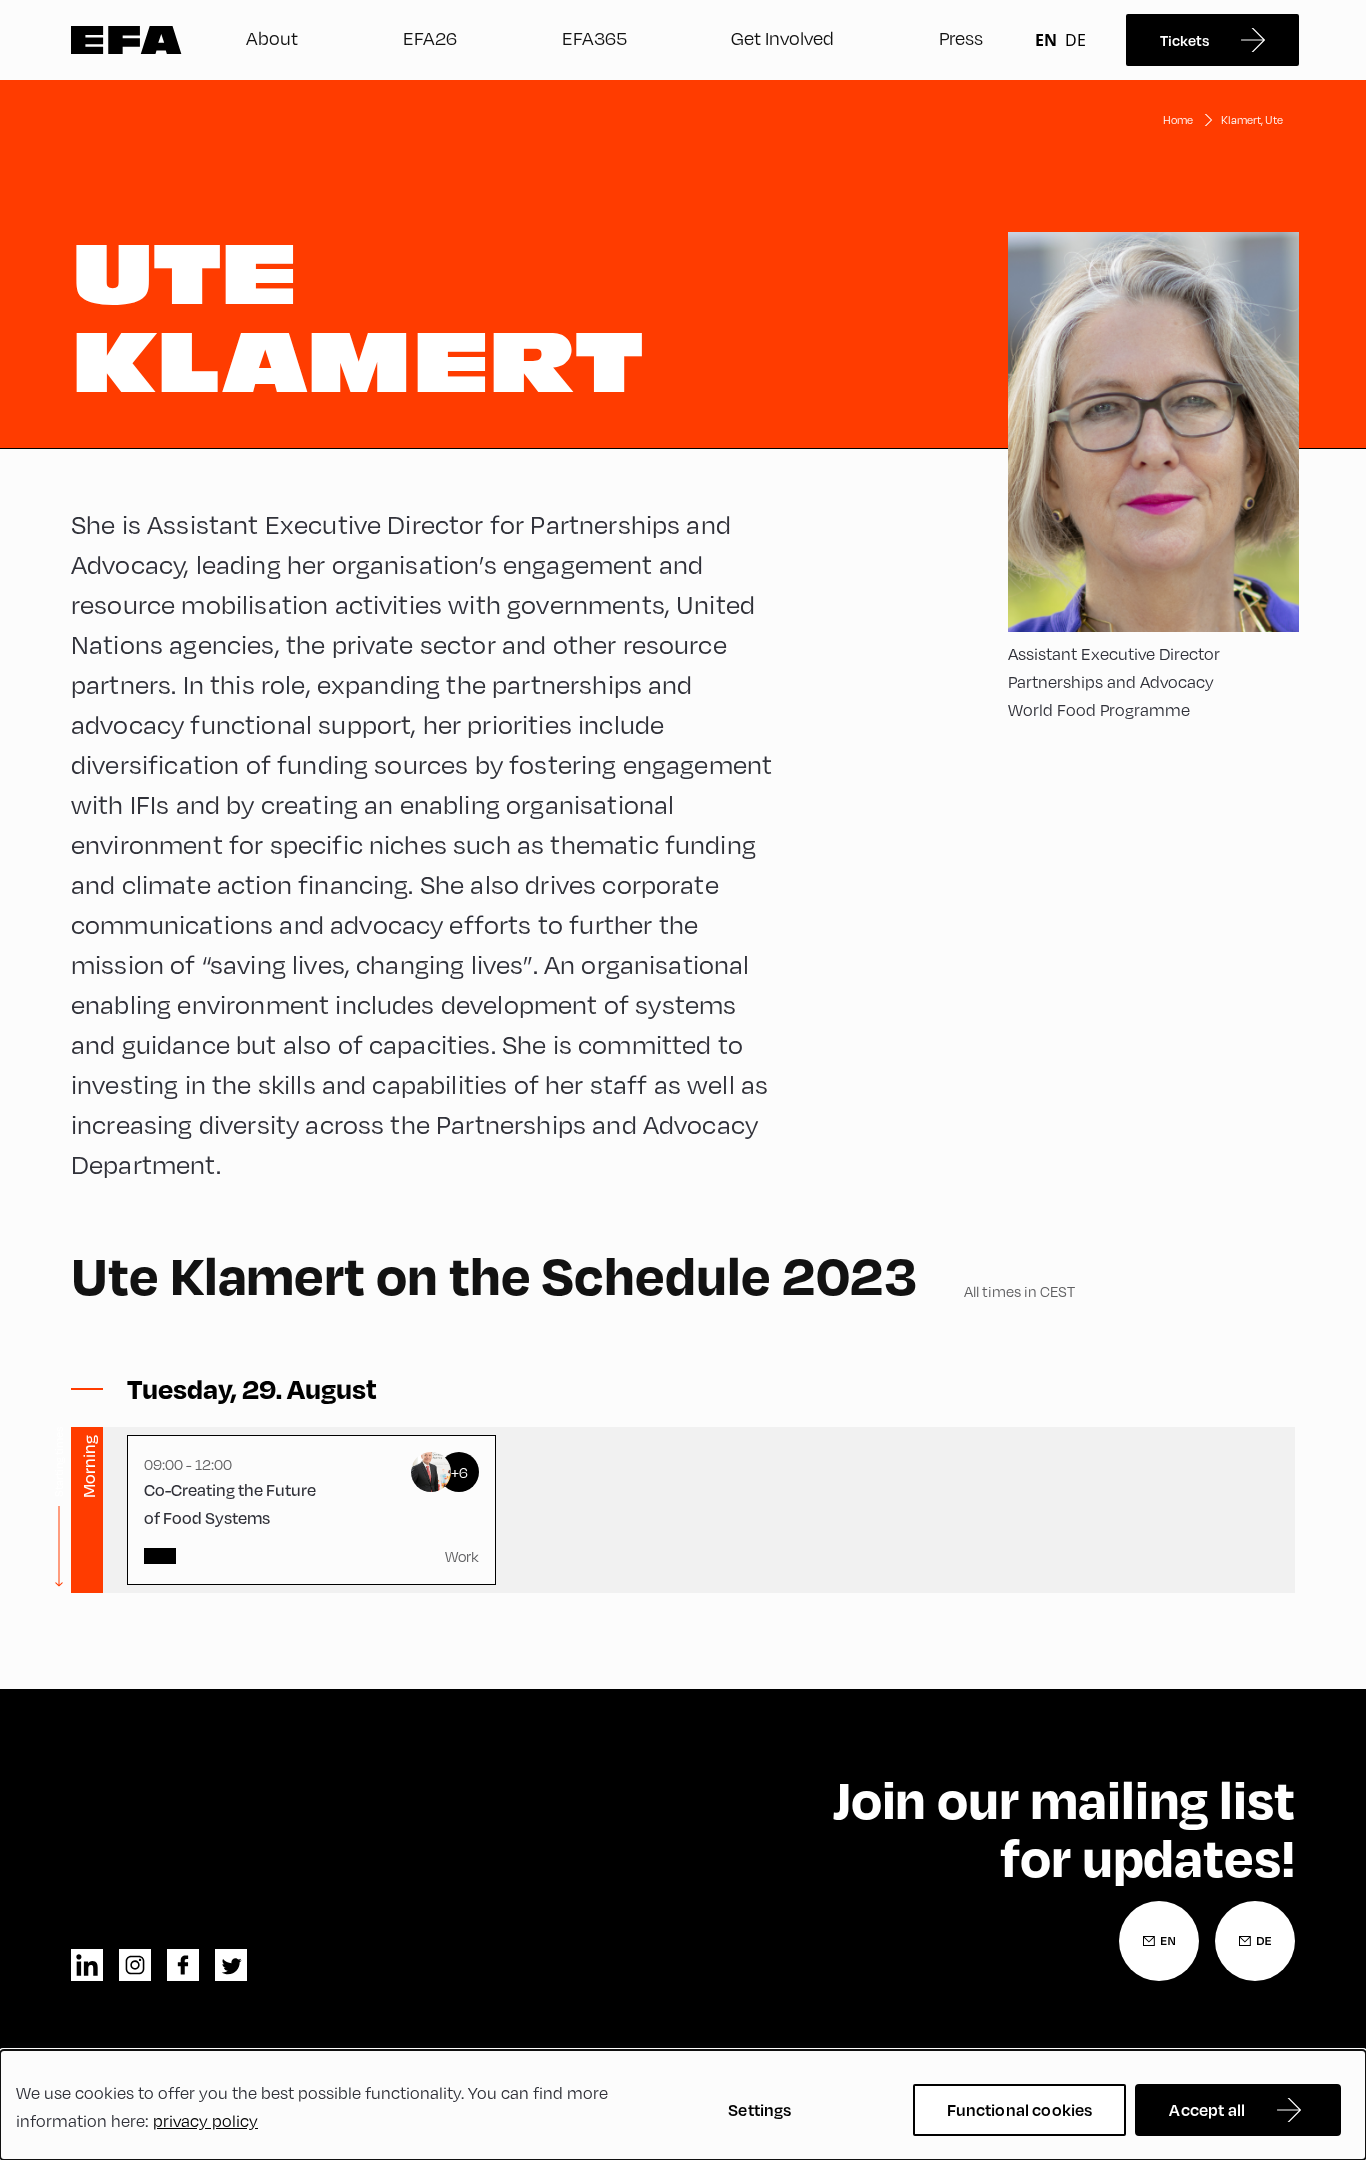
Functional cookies (1020, 2109)
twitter (231, 1965)
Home (1178, 120)
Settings (759, 2109)
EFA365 (594, 38)
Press (961, 38)
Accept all (1207, 2109)
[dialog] (683, 2105)
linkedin (87, 1965)
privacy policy (205, 2121)
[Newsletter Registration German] (1255, 1941)
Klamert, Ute (1252, 120)
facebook (183, 1965)
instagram (135, 1965)
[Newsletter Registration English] (1159, 1941)
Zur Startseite (126, 40)
